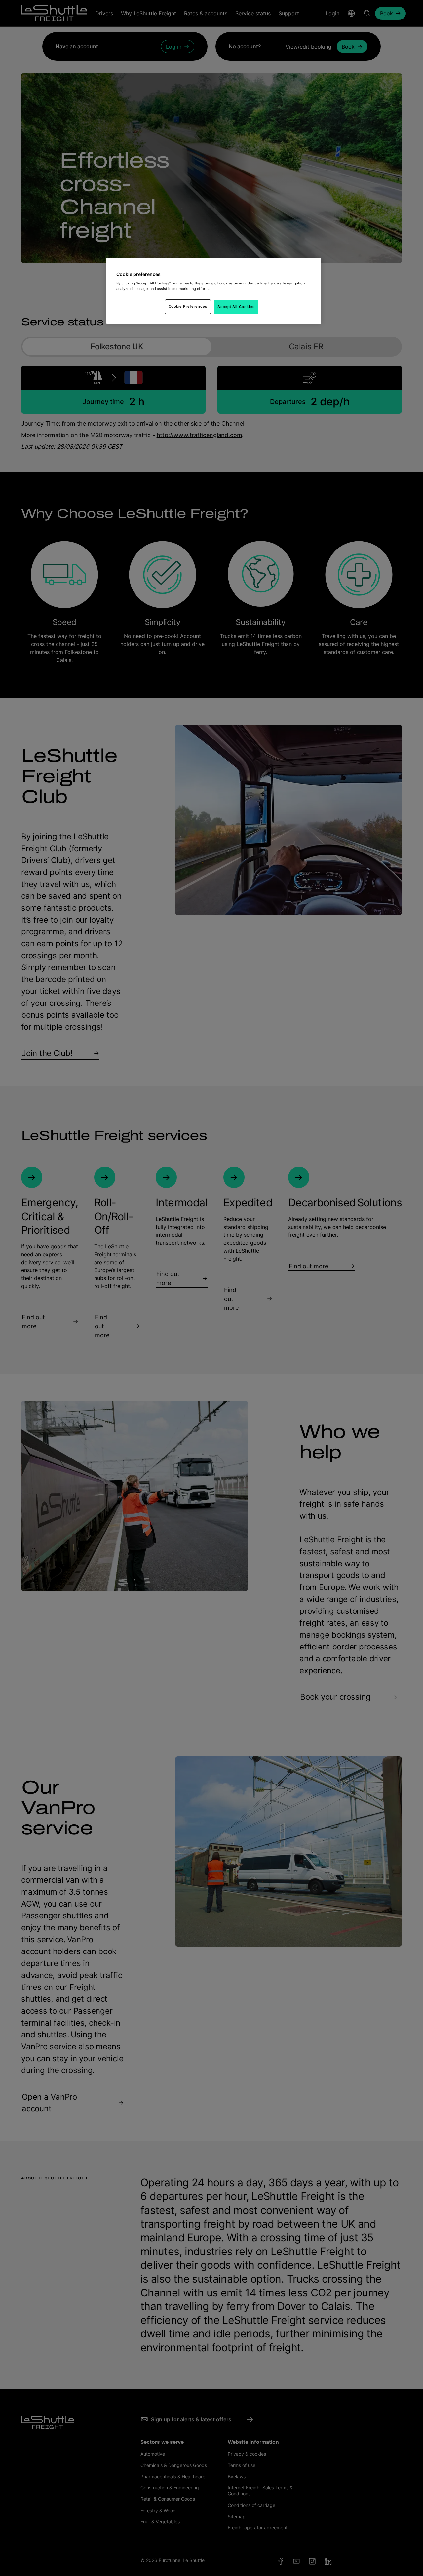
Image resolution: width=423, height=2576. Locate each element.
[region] (214, 291)
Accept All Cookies (236, 307)
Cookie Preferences (188, 306)
